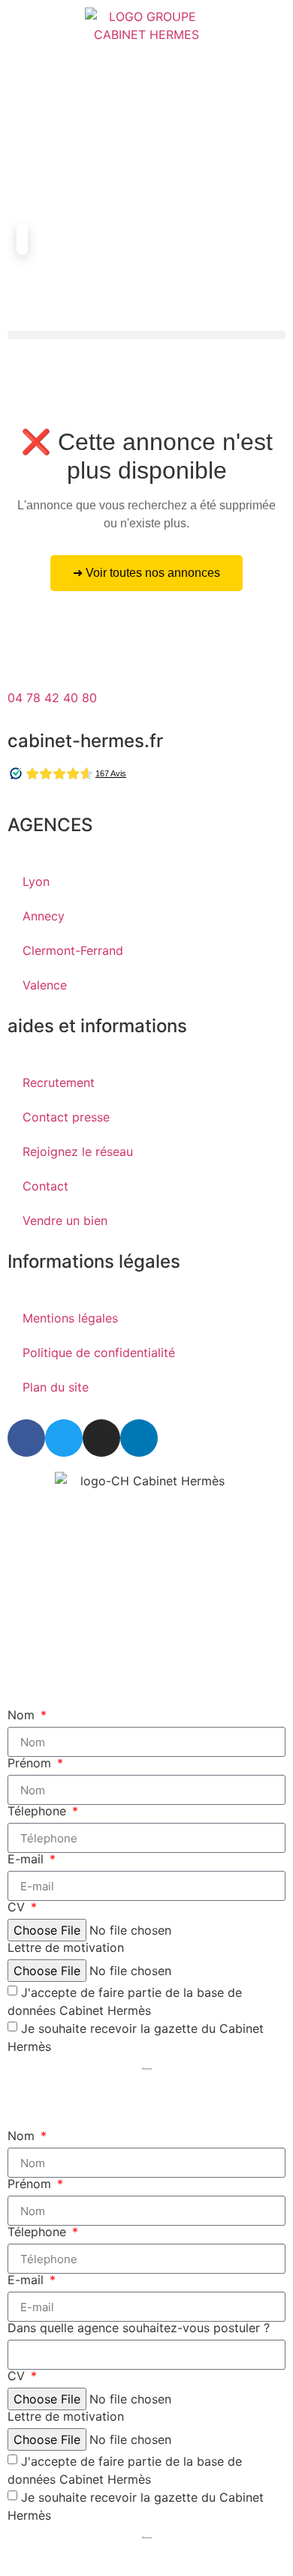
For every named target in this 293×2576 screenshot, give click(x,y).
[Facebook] (26, 1438)
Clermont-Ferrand (73, 950)
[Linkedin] (139, 1438)
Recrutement (59, 1082)
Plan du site (56, 1387)
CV (18, 1907)
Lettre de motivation (66, 1947)
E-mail (27, 1859)
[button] (146, 335)
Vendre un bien (65, 1220)
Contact (45, 1186)
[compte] (26, 131)
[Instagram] (101, 1438)
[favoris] (26, 188)
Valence (45, 985)
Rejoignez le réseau (78, 1151)
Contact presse (66, 1117)
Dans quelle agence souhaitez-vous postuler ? (139, 2328)
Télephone (39, 1811)
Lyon (36, 881)
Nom (23, 1715)
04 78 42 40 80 (52, 698)
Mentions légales (70, 1318)
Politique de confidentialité (99, 1353)
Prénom (31, 1763)
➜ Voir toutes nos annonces (146, 573)
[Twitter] (64, 1438)
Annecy (44, 916)
